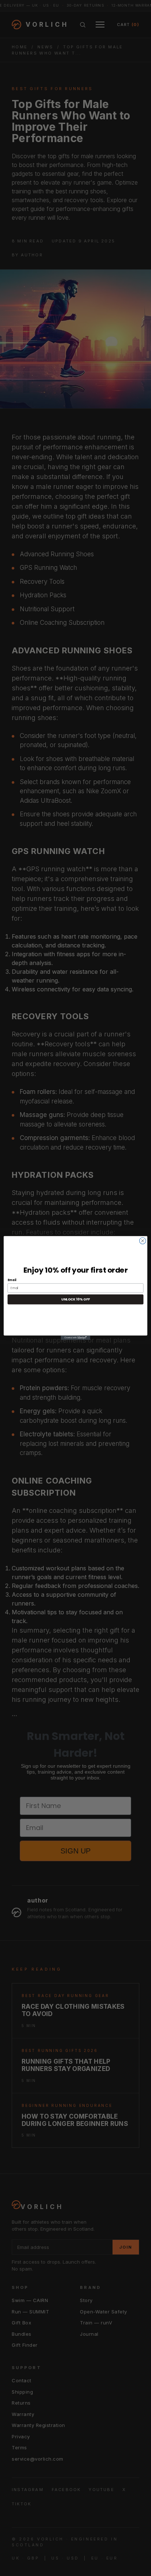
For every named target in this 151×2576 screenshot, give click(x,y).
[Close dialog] (143, 1241)
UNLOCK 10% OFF (75, 1300)
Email (12, 1280)
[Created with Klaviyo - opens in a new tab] (75, 1338)
